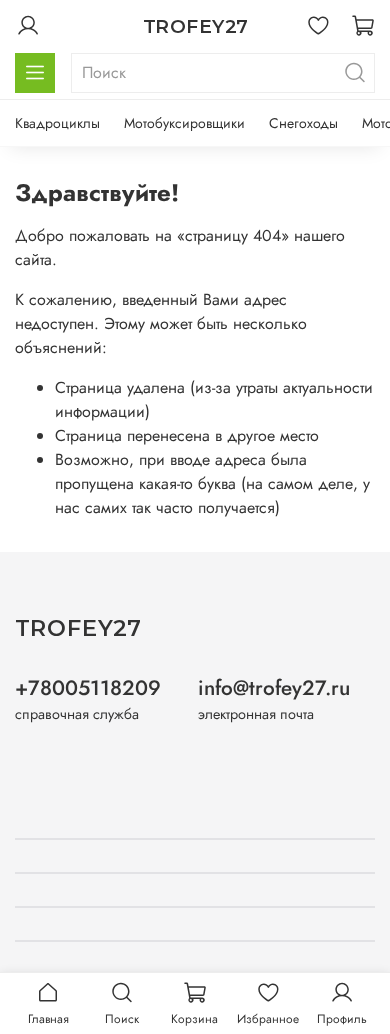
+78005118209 (88, 688)
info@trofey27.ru (274, 688)
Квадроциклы (57, 123)
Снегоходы (303, 123)
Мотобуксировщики (184, 123)
